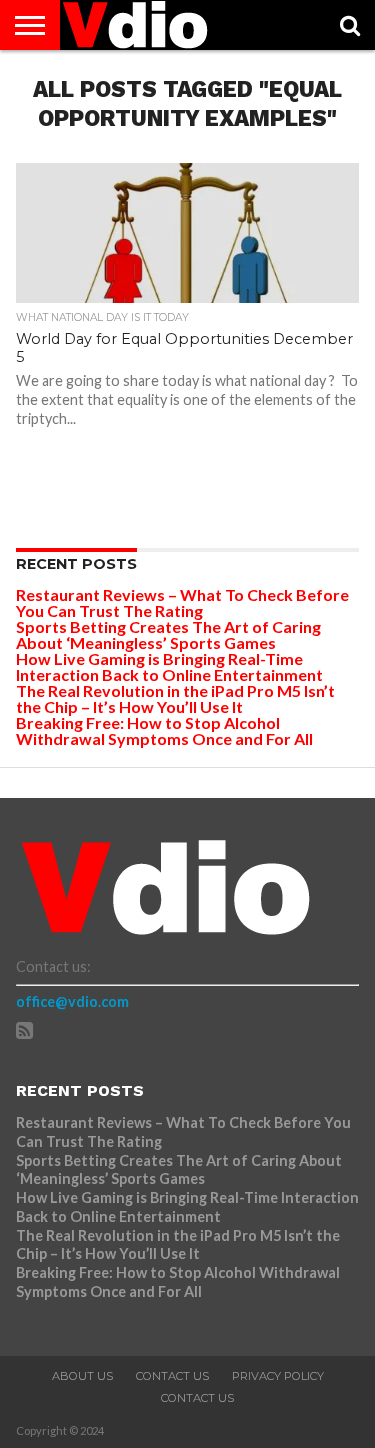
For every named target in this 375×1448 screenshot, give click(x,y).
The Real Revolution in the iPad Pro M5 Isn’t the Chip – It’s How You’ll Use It (175, 698)
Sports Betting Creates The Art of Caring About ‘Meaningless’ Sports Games (168, 634)
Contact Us (172, 1376)
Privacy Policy (278, 1376)
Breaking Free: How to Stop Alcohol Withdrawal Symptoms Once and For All (164, 730)
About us (82, 1376)
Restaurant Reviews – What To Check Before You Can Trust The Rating (182, 602)
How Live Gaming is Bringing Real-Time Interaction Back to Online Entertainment (171, 666)
